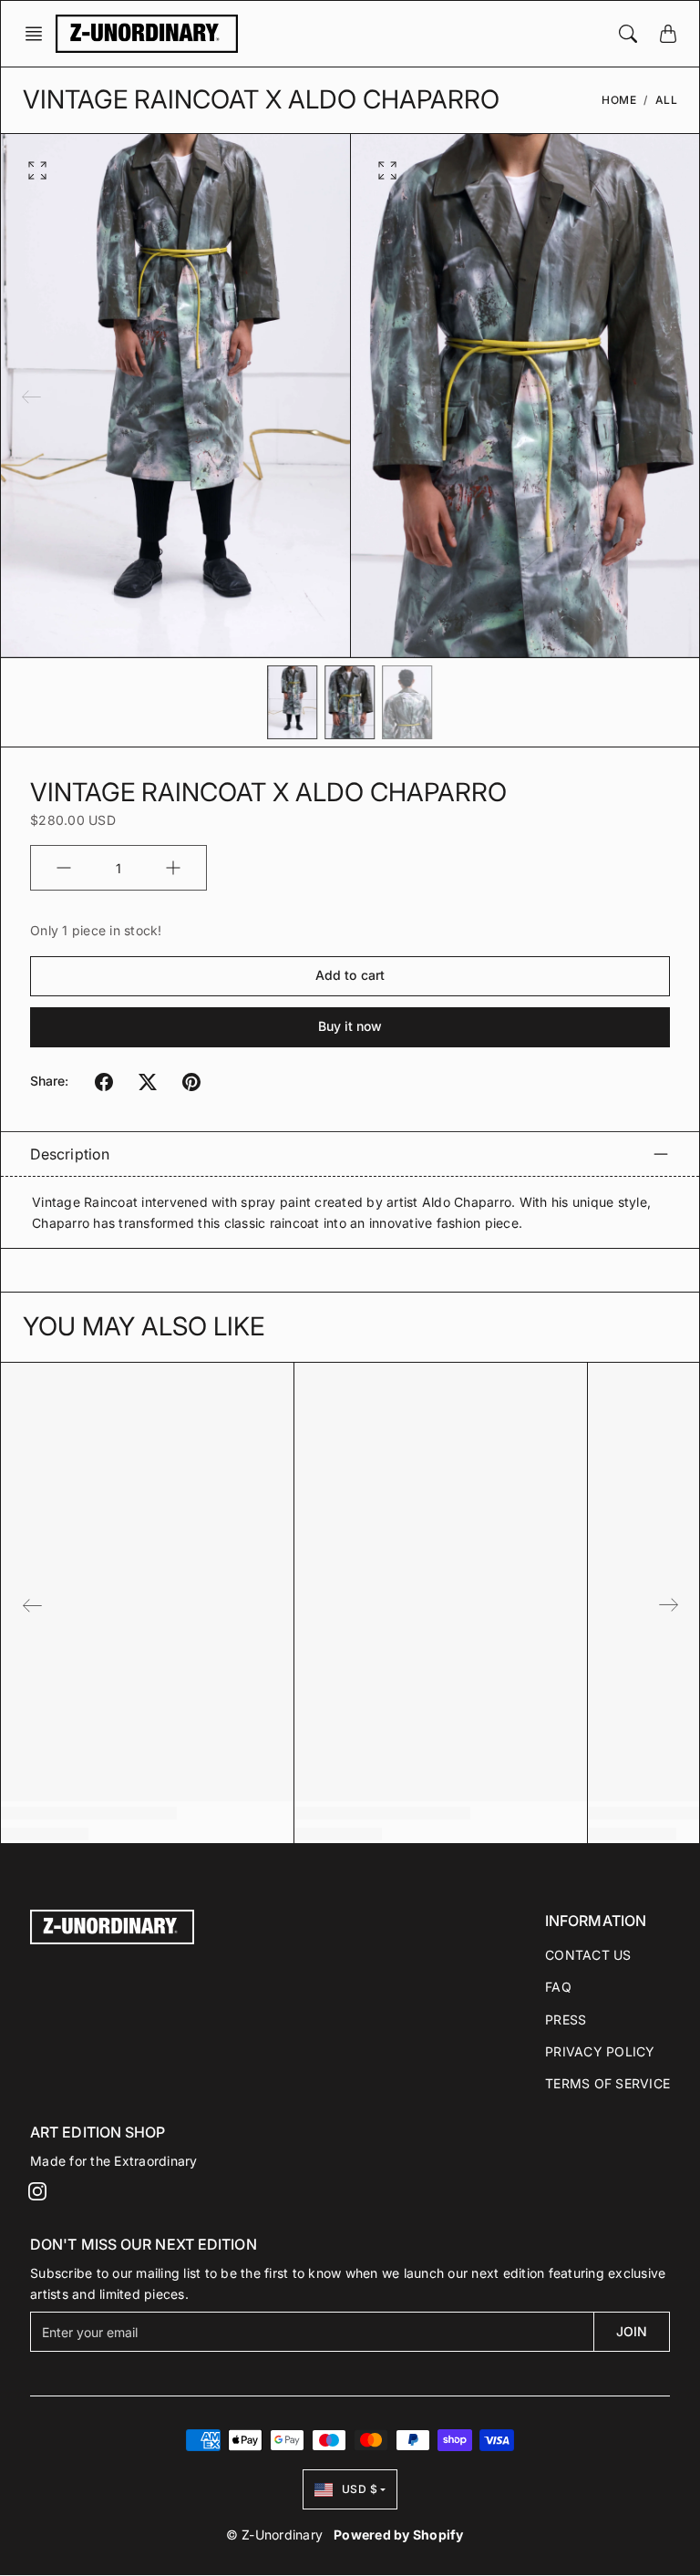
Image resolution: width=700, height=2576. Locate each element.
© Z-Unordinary (275, 2535)
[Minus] (64, 868)
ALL (667, 100)
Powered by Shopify (399, 2535)
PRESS (566, 2020)
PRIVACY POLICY (600, 2051)
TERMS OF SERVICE (607, 2083)
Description (70, 1154)
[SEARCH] (628, 34)
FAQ (558, 1987)
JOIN (632, 2331)
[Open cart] (668, 34)
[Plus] (173, 868)
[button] (39, 34)
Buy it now (350, 1026)
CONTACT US (588, 1955)
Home (619, 100)
